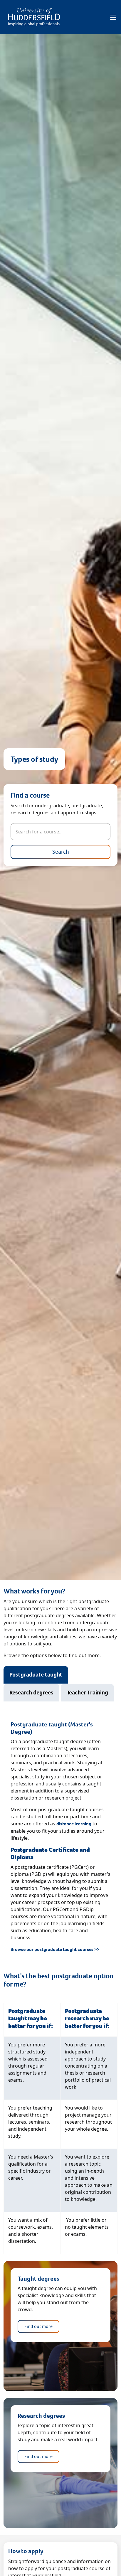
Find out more (38, 2326)
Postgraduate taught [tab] (36, 1675)
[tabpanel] (60, 1837)
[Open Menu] (113, 17)
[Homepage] (34, 17)
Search (61, 852)
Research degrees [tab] (31, 1693)
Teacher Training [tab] (87, 1693)
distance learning (74, 1824)
